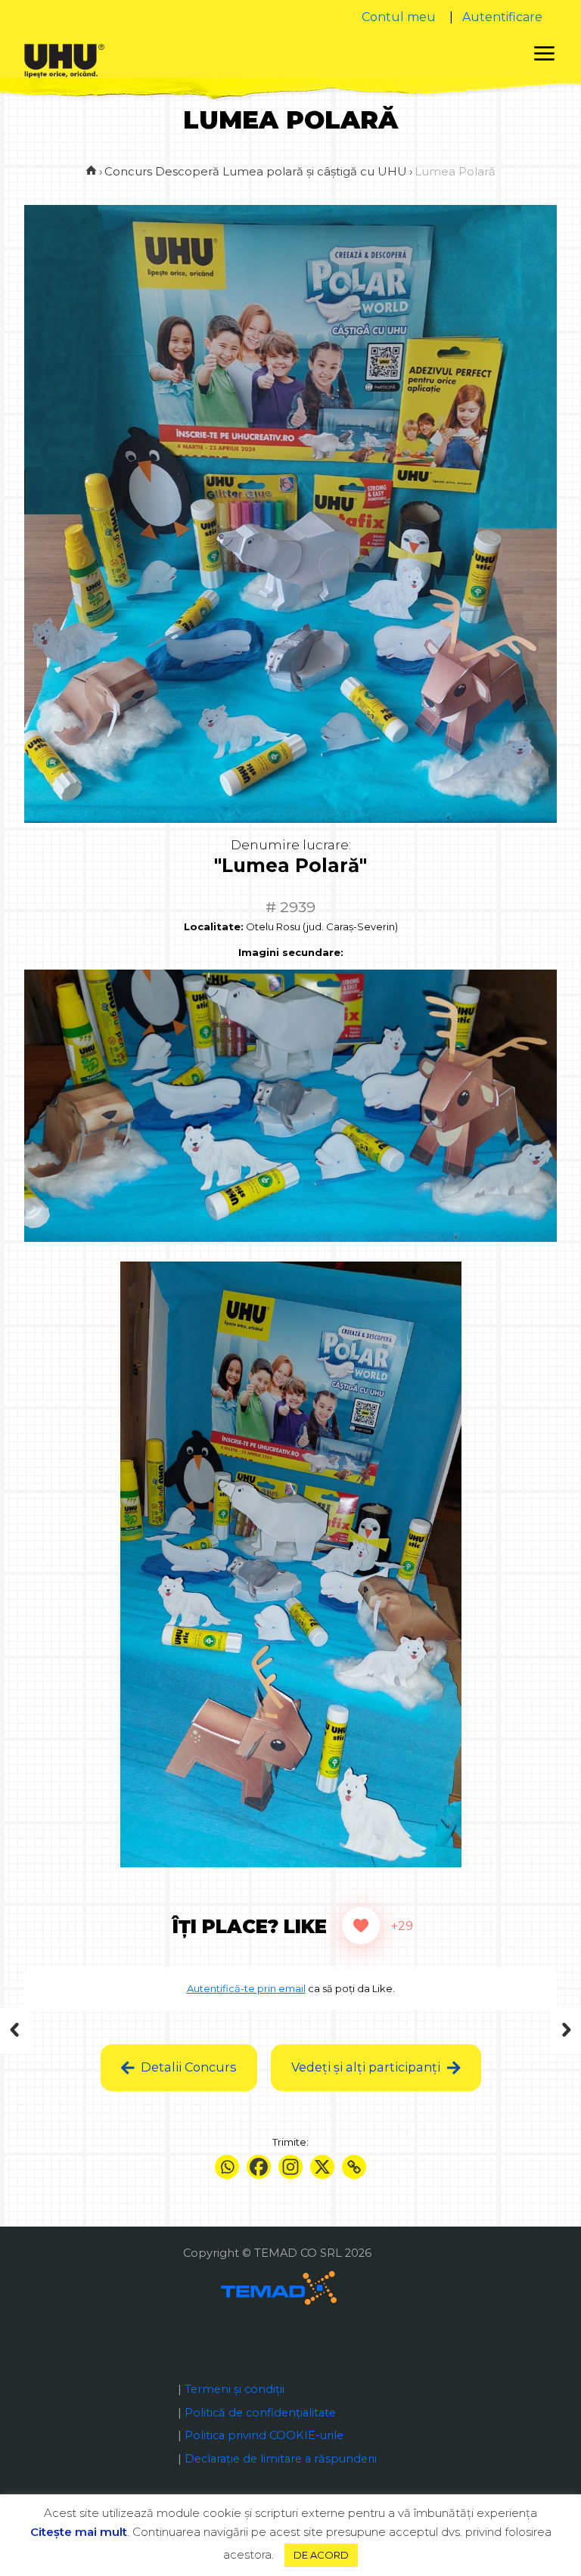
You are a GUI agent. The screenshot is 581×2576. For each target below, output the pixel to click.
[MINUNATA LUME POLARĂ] (43, 2031)
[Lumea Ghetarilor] (538, 2031)
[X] (322, 2167)
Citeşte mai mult (79, 2532)
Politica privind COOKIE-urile (264, 2435)
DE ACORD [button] (321, 2555)
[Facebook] (259, 2167)
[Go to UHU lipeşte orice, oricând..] (91, 171)
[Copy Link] (354, 2167)
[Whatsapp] (227, 2167)
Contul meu (399, 17)
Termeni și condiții (235, 2389)
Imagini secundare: (291, 952)
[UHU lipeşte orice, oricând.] (64, 60)
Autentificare (502, 17)
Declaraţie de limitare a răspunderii (281, 2459)
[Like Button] (361, 1926)
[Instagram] (290, 2167)
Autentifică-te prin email (246, 1988)
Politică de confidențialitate (260, 2413)
